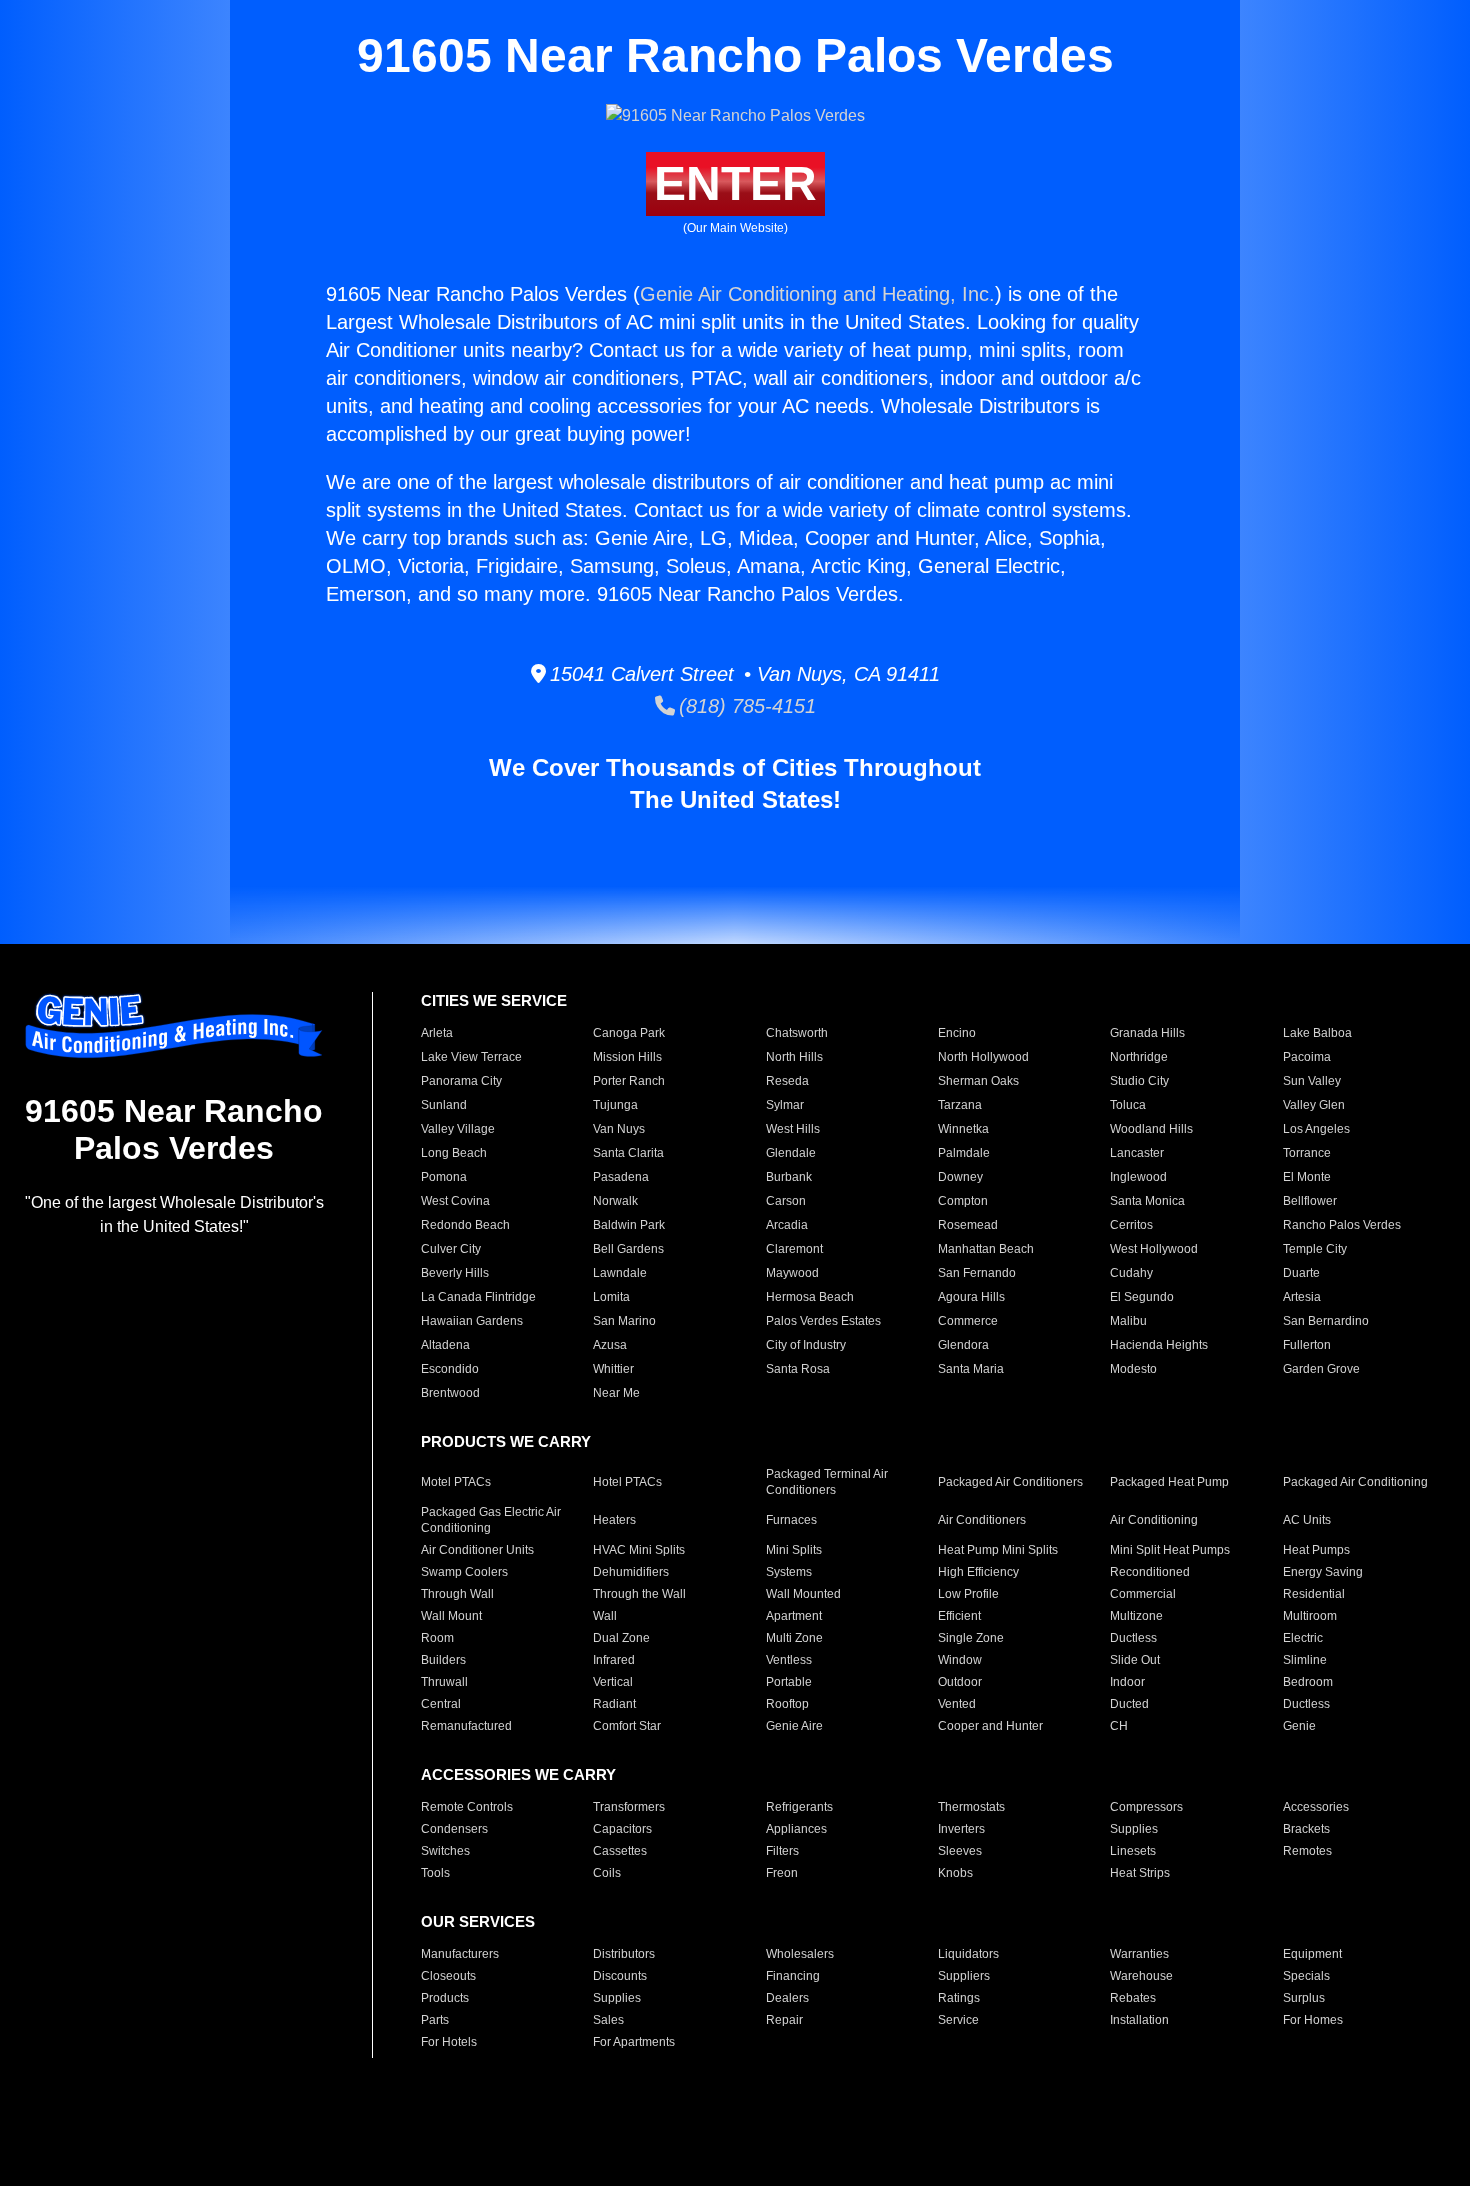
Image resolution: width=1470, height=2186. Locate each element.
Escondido (450, 1369)
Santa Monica (1147, 1201)
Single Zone (971, 1638)
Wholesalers (800, 1954)
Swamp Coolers (464, 1572)
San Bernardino (1326, 1321)
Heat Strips (1140, 1873)
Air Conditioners (982, 1520)
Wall (605, 1616)
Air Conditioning (1154, 1520)
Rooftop (787, 1704)
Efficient (959, 1616)
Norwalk (615, 1201)
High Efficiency (978, 1572)
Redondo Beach (465, 1225)
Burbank (789, 1177)
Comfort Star (627, 1726)
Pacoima (1307, 1057)
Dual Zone (621, 1638)
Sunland (444, 1105)
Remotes (1307, 1851)
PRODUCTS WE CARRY (506, 1441)
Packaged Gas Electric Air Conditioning (491, 1520)
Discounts (620, 1976)
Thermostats (971, 1807)
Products (445, 1998)
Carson (786, 1201)
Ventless (789, 1660)
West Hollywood (1154, 1249)
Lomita (611, 1297)
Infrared (614, 1660)
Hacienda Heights (1159, 1345)
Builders (443, 1660)
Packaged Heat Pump (1169, 1482)
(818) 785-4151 (745, 706)
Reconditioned (1150, 1572)
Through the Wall (639, 1594)
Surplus (1304, 1998)
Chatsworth (797, 1033)
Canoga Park (629, 1033)
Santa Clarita (628, 1153)
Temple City (1315, 1249)
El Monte (1307, 1177)
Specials (1306, 1976)
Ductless (1133, 1638)
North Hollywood (983, 1057)
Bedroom (1308, 1682)
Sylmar (785, 1105)
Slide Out (1135, 1660)
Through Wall (457, 1594)
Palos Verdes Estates (823, 1321)
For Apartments (634, 2042)
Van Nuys (619, 1129)
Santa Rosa (798, 1369)
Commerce (968, 1321)
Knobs (955, 1873)
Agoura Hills (971, 1297)
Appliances (796, 1829)
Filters (782, 1851)
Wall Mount (451, 1616)
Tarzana (960, 1105)
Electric (1303, 1638)
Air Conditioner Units (477, 1550)
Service (958, 2020)
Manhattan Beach (986, 1249)
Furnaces (791, 1520)
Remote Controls (467, 1807)
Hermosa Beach (810, 1297)
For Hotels (449, 2042)
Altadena (445, 1345)
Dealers (787, 1998)
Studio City (1139, 1081)
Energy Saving (1323, 1572)
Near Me (616, 1393)
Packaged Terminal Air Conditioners (827, 1482)
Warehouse (1141, 1976)
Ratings (959, 1998)
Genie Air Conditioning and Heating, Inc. (817, 294)
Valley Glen (1314, 1105)
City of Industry (806, 1345)
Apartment (794, 1616)
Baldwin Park (629, 1225)
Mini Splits (794, 1550)
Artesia (1302, 1297)
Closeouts (448, 1976)
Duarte (1301, 1273)
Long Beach (454, 1153)
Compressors (1146, 1807)
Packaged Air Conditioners (1010, 1482)
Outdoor (960, 1682)
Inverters (961, 1829)
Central (441, 1704)
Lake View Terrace (471, 1057)
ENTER (735, 183)
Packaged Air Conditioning (1355, 1482)
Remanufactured (466, 1726)
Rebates (1133, 1998)
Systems (789, 1572)
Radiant (614, 1704)
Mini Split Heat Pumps (1170, 1550)
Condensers (454, 1829)
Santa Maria (971, 1369)
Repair (784, 2020)
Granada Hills (1147, 1033)
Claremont (794, 1249)
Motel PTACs (456, 1482)
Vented (957, 1704)
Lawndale (620, 1273)
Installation (1139, 2020)
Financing (793, 1976)
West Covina (455, 1201)
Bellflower (1310, 1201)
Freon (782, 1873)
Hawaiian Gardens (472, 1321)
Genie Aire (794, 1726)
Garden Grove (1321, 1369)
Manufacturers (460, 1954)
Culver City (451, 1249)
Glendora (963, 1345)
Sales (608, 2020)
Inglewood (1138, 1177)
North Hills (794, 1057)
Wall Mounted (803, 1594)
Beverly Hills (455, 1273)
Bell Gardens (628, 1249)
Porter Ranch (629, 1081)
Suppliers (964, 1976)
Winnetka (963, 1129)
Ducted (1129, 1704)
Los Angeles (1316, 1129)
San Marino (624, 1321)
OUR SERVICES (478, 1921)
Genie (1299, 1726)
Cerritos (1131, 1225)
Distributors (624, 1954)
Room (437, 1638)
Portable (789, 1682)
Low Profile (968, 1594)
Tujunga (615, 1105)
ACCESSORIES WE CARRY (518, 1774)
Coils (607, 1873)
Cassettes (620, 1851)
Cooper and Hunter (990, 1726)
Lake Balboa (1317, 1033)
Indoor (1127, 1682)
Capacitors (622, 1829)
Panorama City (461, 1081)
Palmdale (964, 1153)
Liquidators (968, 1954)
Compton (963, 1201)
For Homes (1313, 2020)
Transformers (629, 1807)
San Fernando (977, 1273)
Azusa (610, 1345)
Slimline (1305, 1660)
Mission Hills (627, 1057)
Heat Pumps (1316, 1550)
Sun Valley (1312, 1081)
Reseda (787, 1081)
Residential (1314, 1594)
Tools (435, 1873)
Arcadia (787, 1225)
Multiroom (1310, 1616)
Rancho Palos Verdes (1342, 1225)
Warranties (1139, 1954)
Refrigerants (799, 1807)
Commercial (1143, 1594)
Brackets (1306, 1829)
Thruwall (444, 1682)
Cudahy (1131, 1273)
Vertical (613, 1682)
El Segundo (1142, 1297)
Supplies (1134, 1829)
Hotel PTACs (627, 1482)
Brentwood (450, 1393)
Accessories (1316, 1807)
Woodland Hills (1151, 1129)
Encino (957, 1033)
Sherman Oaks (978, 1081)
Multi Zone (794, 1638)
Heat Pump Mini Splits (998, 1550)
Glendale (791, 1153)
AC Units (1307, 1520)
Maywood (792, 1273)
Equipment (1312, 1954)
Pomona (444, 1177)
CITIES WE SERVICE (494, 1000)
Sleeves (960, 1851)
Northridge (1139, 1057)
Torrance (1307, 1153)
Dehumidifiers (631, 1572)
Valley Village (458, 1129)
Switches (445, 1851)
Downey (960, 1177)
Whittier (613, 1369)
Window (960, 1660)
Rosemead (968, 1225)
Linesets (1133, 1851)
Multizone (1136, 1616)
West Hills (793, 1129)
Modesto (1133, 1369)
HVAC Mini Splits (639, 1550)
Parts (435, 2020)
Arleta (437, 1033)
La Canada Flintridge (478, 1297)
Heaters (614, 1520)
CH (1119, 1726)
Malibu (1128, 1321)
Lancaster (1137, 1153)
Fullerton (1307, 1345)
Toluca (1128, 1105)
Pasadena (621, 1177)
